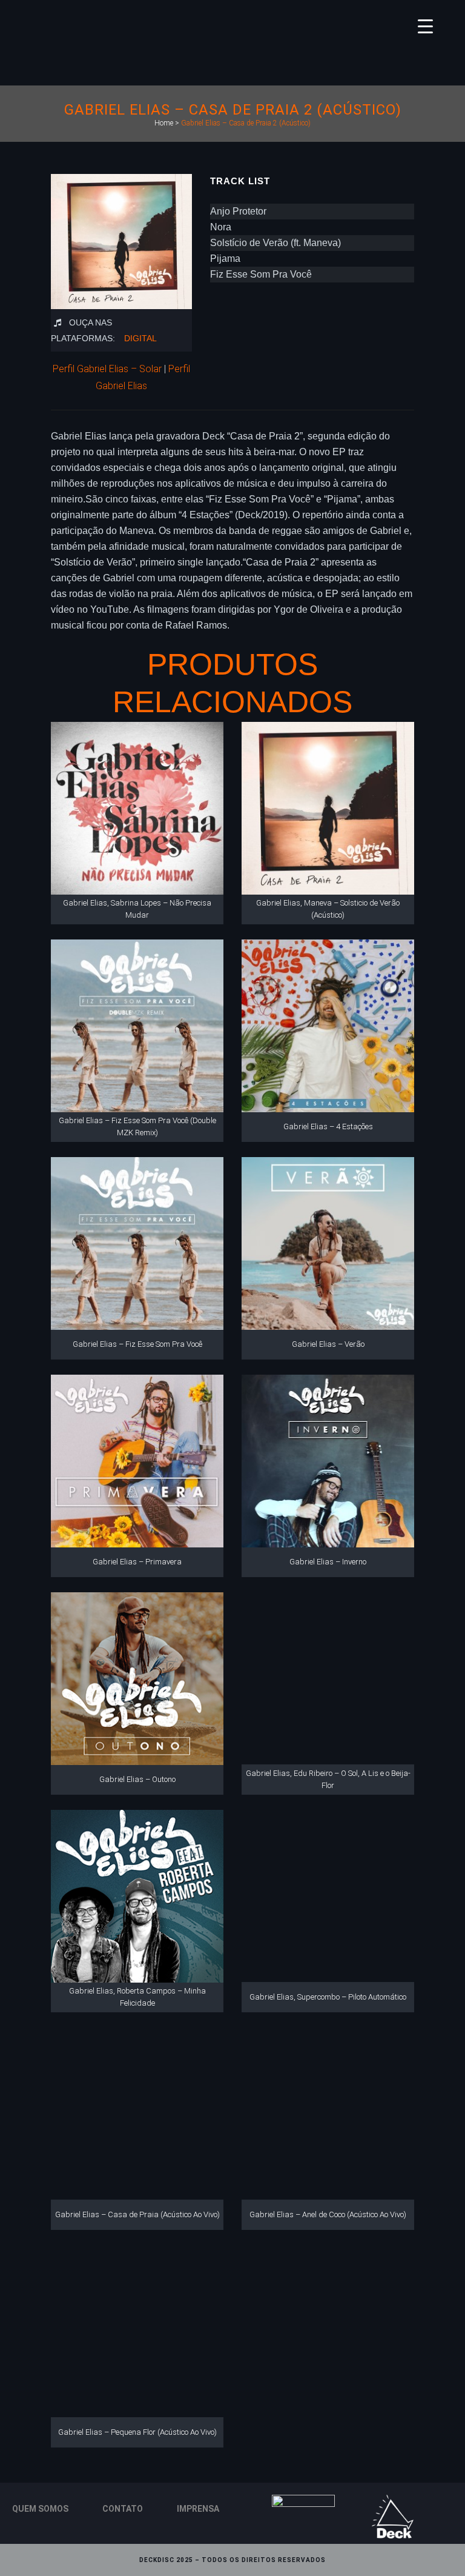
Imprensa (198, 2509)
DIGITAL (140, 338)
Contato (123, 2509)
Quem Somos (40, 2509)
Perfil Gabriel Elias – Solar (107, 369)
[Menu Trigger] (425, 26)
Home (164, 123)
